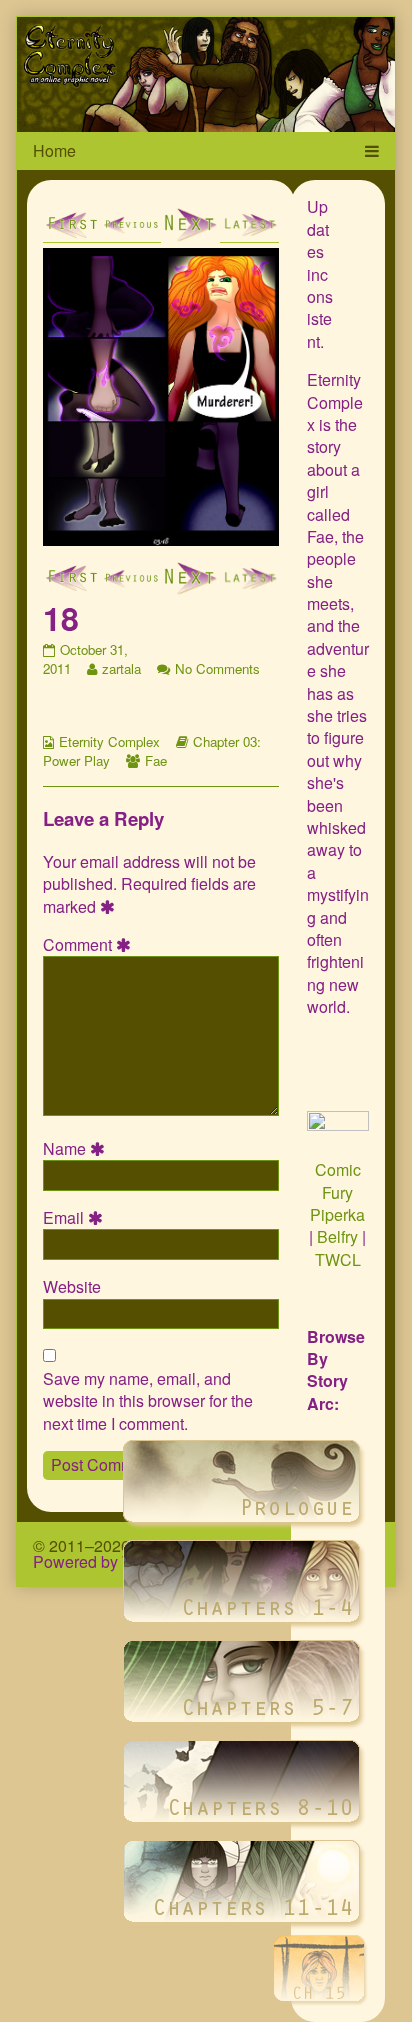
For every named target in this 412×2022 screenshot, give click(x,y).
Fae (156, 760)
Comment (90, 945)
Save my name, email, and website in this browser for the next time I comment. (148, 1401)
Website (72, 1287)
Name (77, 1149)
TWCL (338, 1259)
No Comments (217, 668)
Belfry (337, 1236)
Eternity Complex (109, 741)
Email (76, 1218)
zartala (121, 668)
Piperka (337, 1214)
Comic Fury (338, 1180)
